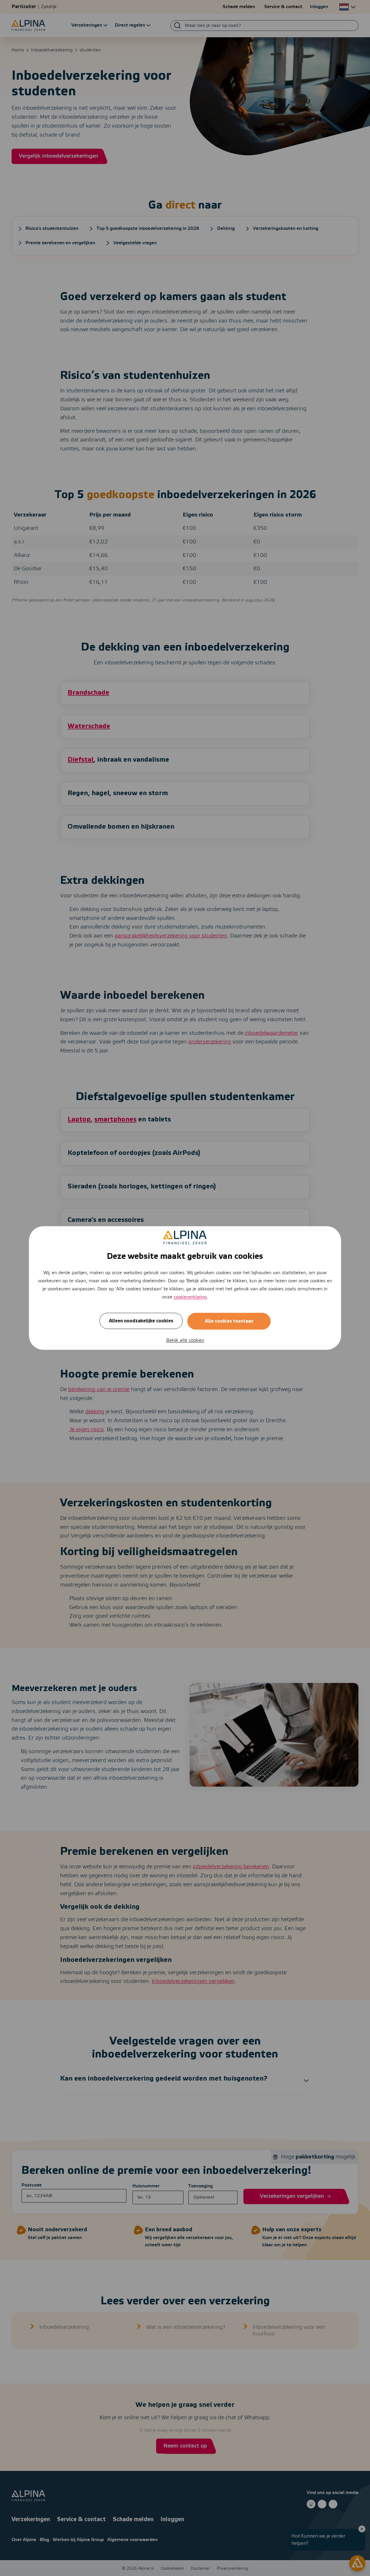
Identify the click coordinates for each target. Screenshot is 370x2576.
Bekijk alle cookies (185, 1340)
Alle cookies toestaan (229, 1321)
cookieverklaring (190, 1297)
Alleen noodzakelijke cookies (141, 1321)
